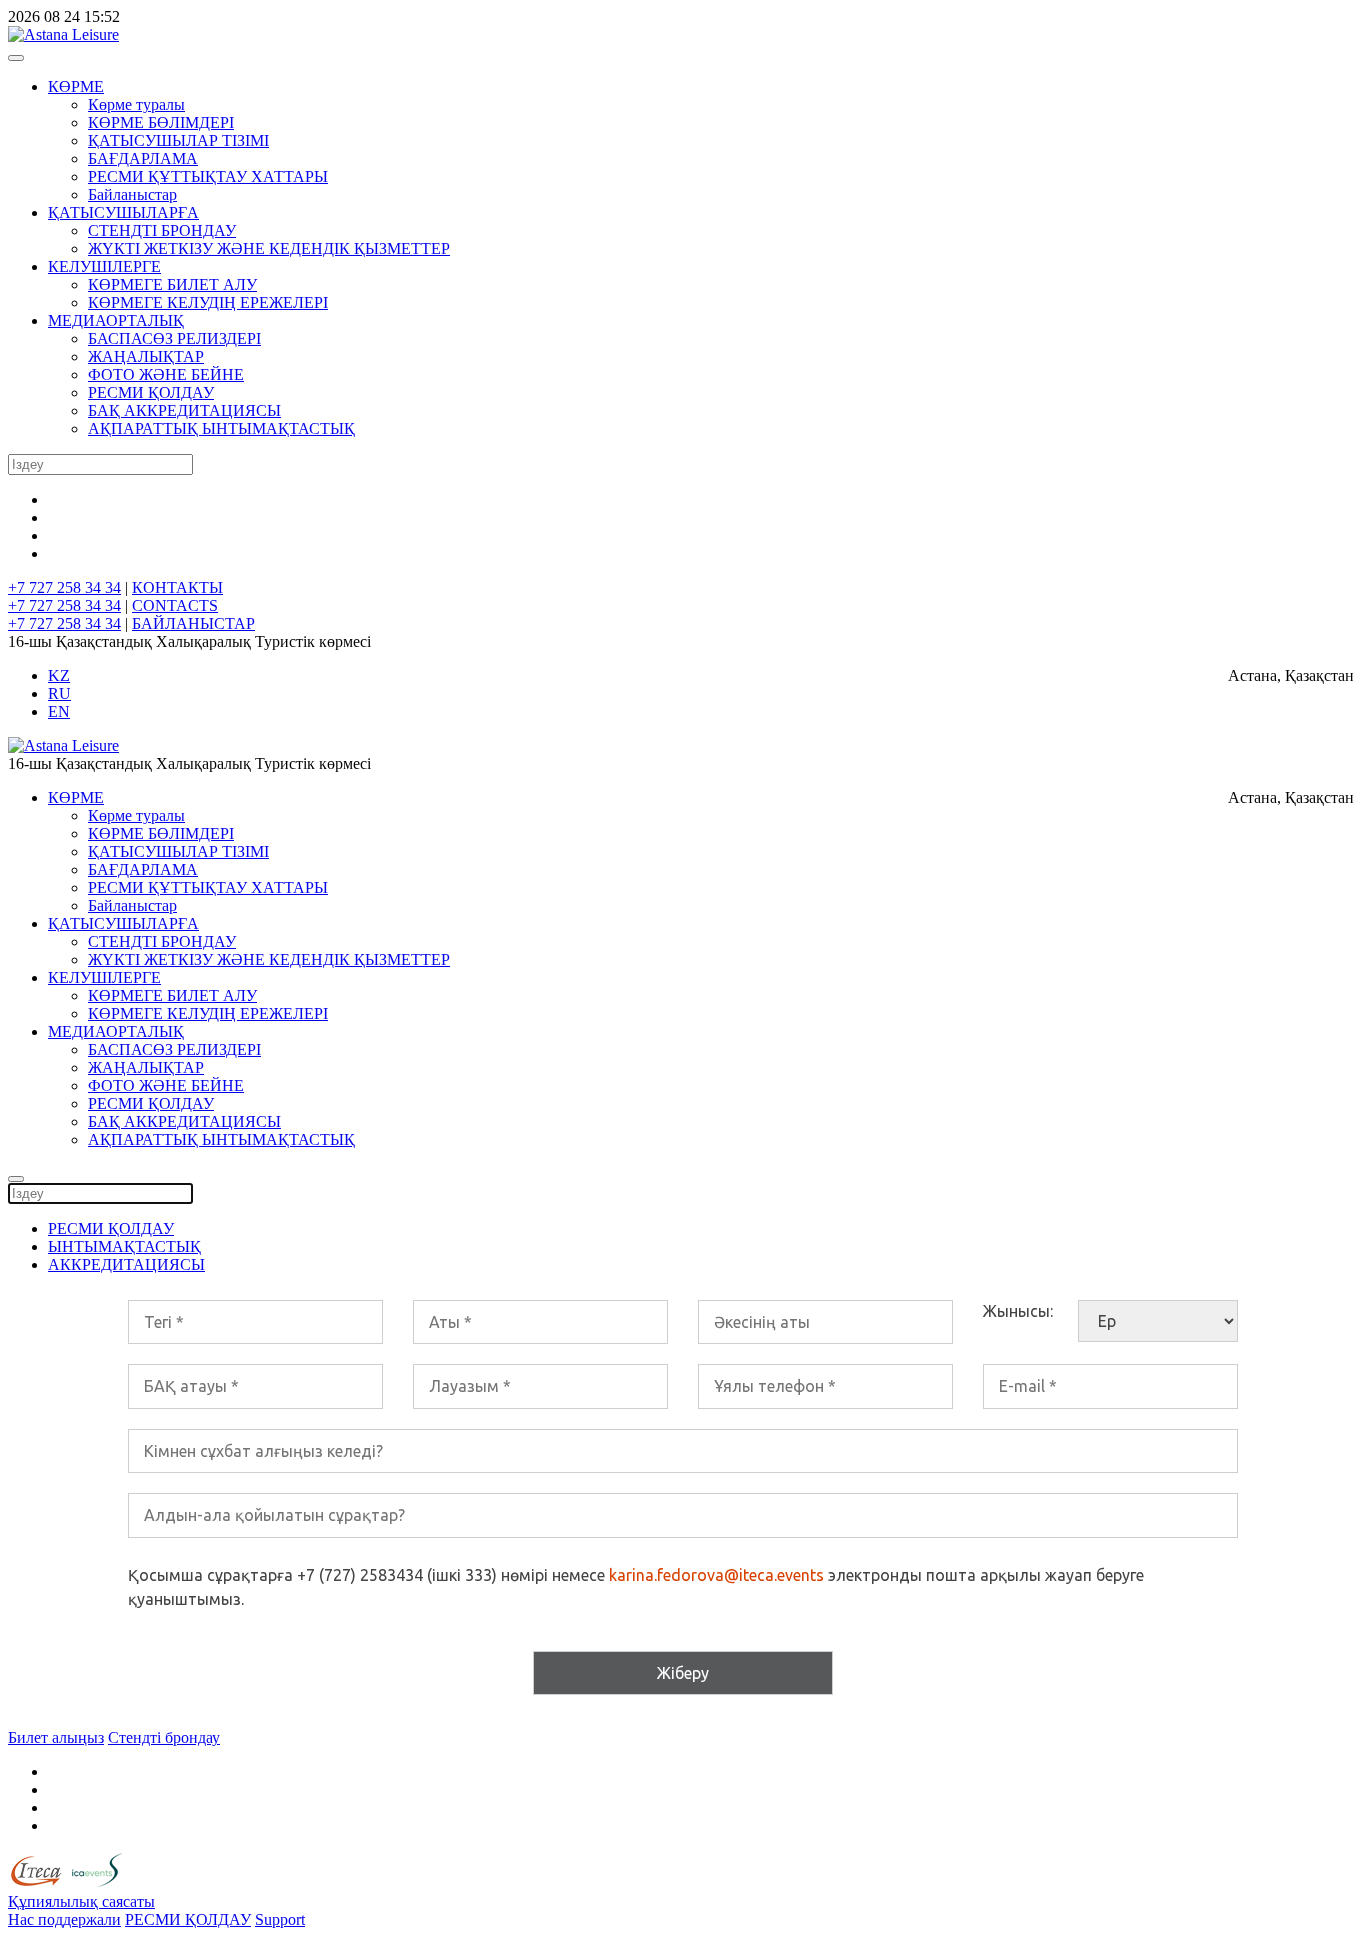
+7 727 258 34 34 (64, 587)
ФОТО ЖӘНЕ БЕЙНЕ (166, 374)
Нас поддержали (64, 1919)
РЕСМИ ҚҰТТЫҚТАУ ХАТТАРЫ (208, 176)
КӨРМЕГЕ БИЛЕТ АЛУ (172, 284)
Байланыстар (132, 194)
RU (59, 693)
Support (280, 1919)
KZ (59, 675)
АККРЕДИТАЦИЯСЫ (126, 1264)
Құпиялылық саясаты (81, 1901)
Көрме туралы (136, 104)
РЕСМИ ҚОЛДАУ (151, 392)
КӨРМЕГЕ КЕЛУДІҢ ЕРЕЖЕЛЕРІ (208, 302)
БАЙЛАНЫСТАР (193, 623)
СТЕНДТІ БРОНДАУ (162, 230)
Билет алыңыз (56, 1737)
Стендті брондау (164, 1737)
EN (59, 711)
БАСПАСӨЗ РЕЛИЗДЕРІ (174, 338)
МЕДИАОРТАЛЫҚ (116, 320)
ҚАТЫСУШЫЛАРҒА (123, 212)
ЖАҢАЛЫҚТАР (146, 356)
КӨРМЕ (76, 86)
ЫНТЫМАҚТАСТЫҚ (124, 1246)
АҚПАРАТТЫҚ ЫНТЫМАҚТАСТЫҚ (221, 428)
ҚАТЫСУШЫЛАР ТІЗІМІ (178, 140)
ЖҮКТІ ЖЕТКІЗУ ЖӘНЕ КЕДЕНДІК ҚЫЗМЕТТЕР (269, 248)
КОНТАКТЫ (177, 587)
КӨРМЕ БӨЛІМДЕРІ (161, 122)
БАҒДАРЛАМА (143, 158)
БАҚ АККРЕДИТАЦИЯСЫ (184, 410)
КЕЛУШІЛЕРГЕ (104, 266)
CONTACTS (175, 605)
